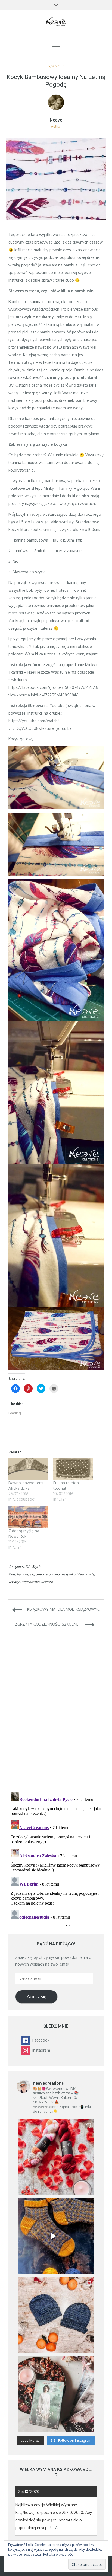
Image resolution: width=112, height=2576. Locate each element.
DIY (28, 1567)
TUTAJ (53, 2528)
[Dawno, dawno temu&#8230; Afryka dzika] (28, 1469)
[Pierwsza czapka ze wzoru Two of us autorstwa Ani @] (56, 2315)
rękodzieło (76, 1574)
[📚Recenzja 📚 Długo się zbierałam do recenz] (56, 2394)
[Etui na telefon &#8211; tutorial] (73, 1469)
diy (32, 1574)
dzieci (40, 1574)
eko (48, 1574)
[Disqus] (56, 1717)
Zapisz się (36, 1997)
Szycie (37, 1567)
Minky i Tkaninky (58, 488)
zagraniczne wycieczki (37, 1582)
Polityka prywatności (58, 2554)
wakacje (14, 1582)
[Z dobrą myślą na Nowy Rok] (28, 1517)
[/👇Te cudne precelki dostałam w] (56, 2157)
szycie (90, 1574)
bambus (23, 1574)
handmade (60, 1574)
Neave (56, 120)
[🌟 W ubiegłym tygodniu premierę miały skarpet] (56, 2236)
